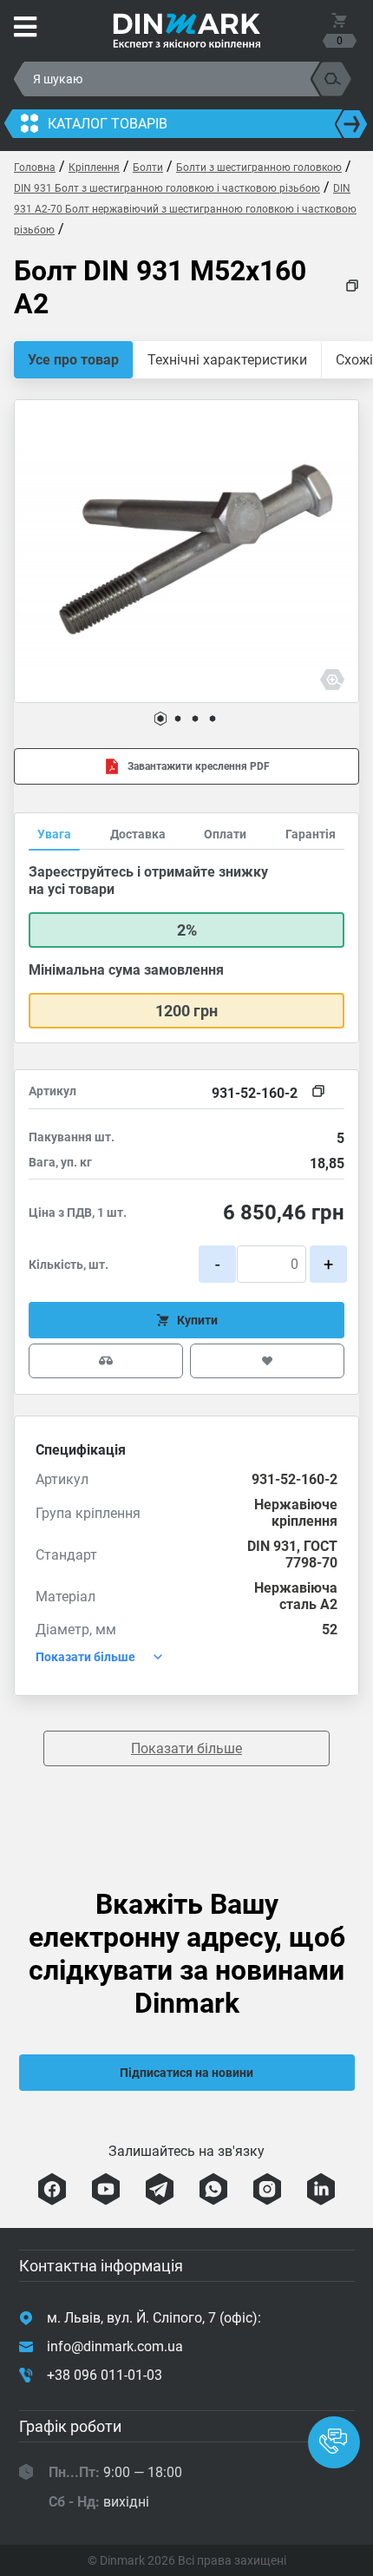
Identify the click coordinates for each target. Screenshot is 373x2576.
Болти (148, 168)
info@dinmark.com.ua (115, 2346)
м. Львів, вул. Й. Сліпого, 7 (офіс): (154, 2318)
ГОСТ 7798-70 (311, 1554)
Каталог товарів (108, 124)
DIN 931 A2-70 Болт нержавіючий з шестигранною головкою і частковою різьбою (185, 209)
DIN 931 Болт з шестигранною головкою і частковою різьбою (167, 188)
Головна (35, 168)
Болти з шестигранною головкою (259, 168)
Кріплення (94, 168)
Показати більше (186, 1748)
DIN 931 (272, 1546)
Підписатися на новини (186, 2073)
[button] (160, 719)
